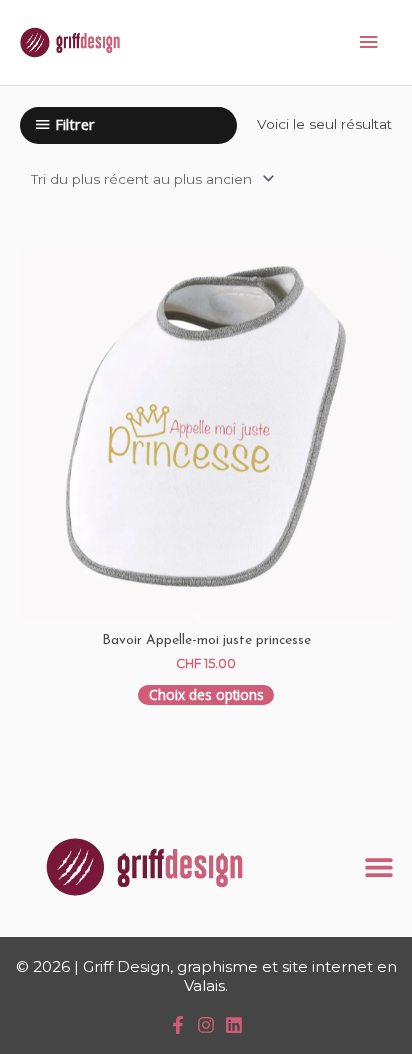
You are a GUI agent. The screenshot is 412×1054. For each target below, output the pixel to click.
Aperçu (206, 600)
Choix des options (206, 694)
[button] (379, 866)
